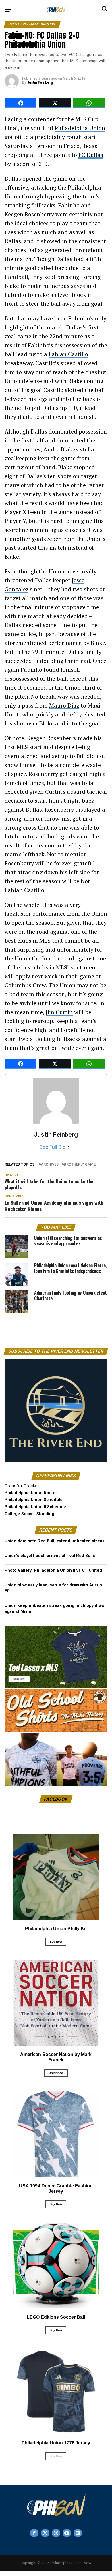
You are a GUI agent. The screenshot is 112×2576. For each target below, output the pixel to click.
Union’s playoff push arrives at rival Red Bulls (50, 1556)
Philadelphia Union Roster (31, 1493)
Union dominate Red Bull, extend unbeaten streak (55, 1541)
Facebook (56, 1799)
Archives (50, 1165)
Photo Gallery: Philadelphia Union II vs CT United (53, 1570)
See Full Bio (52, 1147)
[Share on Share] (21, 103)
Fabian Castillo (68, 354)
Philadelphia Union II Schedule (35, 1507)
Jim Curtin (59, 1012)
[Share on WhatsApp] (89, 103)
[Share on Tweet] (55, 103)
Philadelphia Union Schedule (34, 1500)
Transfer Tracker (22, 1486)
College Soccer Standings (31, 1514)
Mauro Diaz (64, 705)
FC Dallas (91, 155)
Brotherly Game (80, 1165)
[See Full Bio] (69, 1147)
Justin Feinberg (40, 82)
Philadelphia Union (80, 128)
